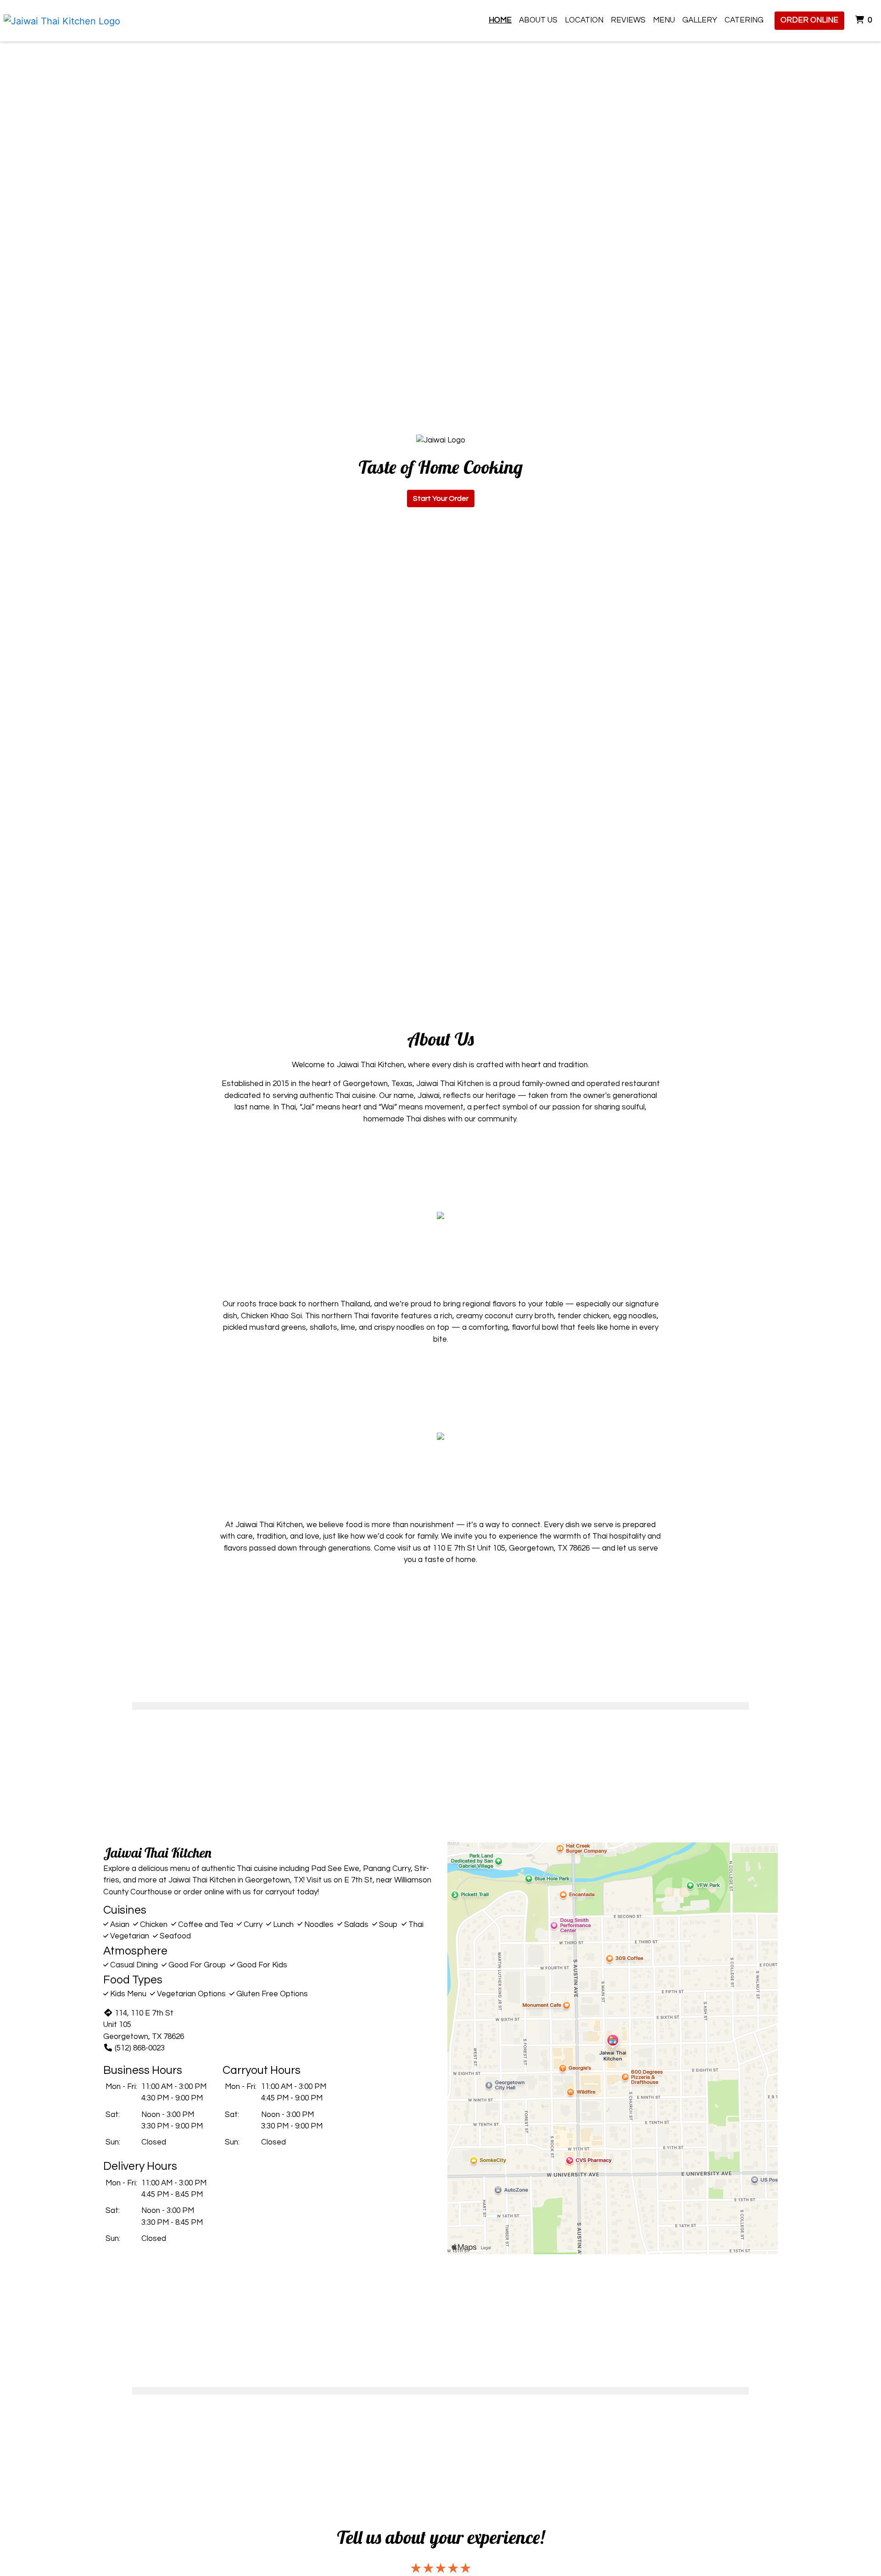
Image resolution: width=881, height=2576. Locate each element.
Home (500, 20)
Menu (664, 20)
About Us (538, 20)
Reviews (628, 20)
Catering (744, 20)
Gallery (700, 20)
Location (584, 20)
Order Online (809, 20)
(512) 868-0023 (140, 2048)
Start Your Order (441, 498)
